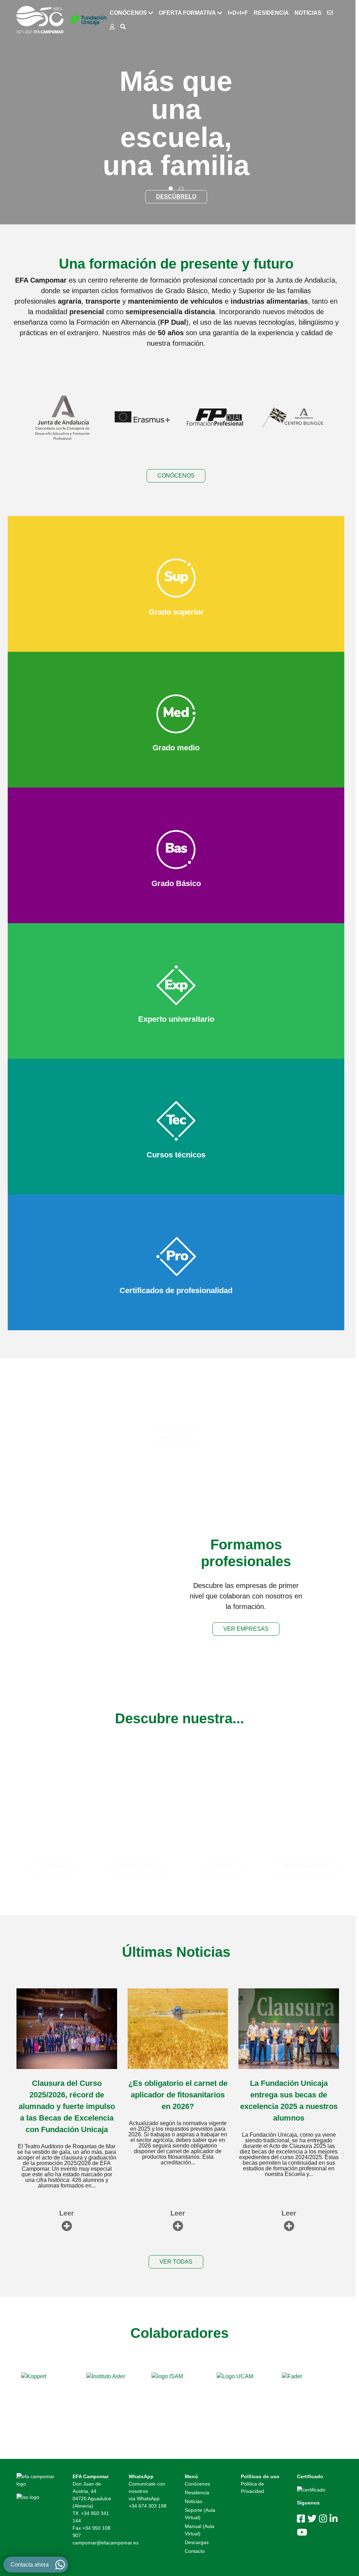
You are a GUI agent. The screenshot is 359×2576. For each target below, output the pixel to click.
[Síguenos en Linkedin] (334, 2519)
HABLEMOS (176, 1437)
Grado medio (176, 748)
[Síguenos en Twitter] (312, 2519)
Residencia (271, 13)
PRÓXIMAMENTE (306, 1867)
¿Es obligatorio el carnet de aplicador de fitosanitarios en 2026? (178, 2095)
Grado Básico (176, 883)
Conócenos (128, 13)
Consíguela (137, 1867)
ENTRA (222, 1867)
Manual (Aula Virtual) (199, 2530)
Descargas (197, 2542)
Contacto (195, 2551)
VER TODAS (176, 2262)
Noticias (308, 13)
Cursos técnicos (176, 1155)
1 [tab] (171, 189)
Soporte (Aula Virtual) (200, 2514)
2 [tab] (181, 189)
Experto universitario (176, 1019)
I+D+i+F (238, 13)
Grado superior (176, 612)
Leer (67, 2213)
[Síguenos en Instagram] (323, 2519)
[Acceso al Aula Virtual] (112, 27)
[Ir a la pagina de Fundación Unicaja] (88, 20)
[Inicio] (40, 20)
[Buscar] (123, 27)
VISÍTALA (53, 1867)
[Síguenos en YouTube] (302, 2533)
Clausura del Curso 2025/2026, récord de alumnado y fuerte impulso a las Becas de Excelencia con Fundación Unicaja (67, 2106)
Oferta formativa (187, 13)
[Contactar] (330, 13)
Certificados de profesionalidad (176, 1290)
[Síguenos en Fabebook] (301, 2519)
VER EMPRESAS (246, 1629)
